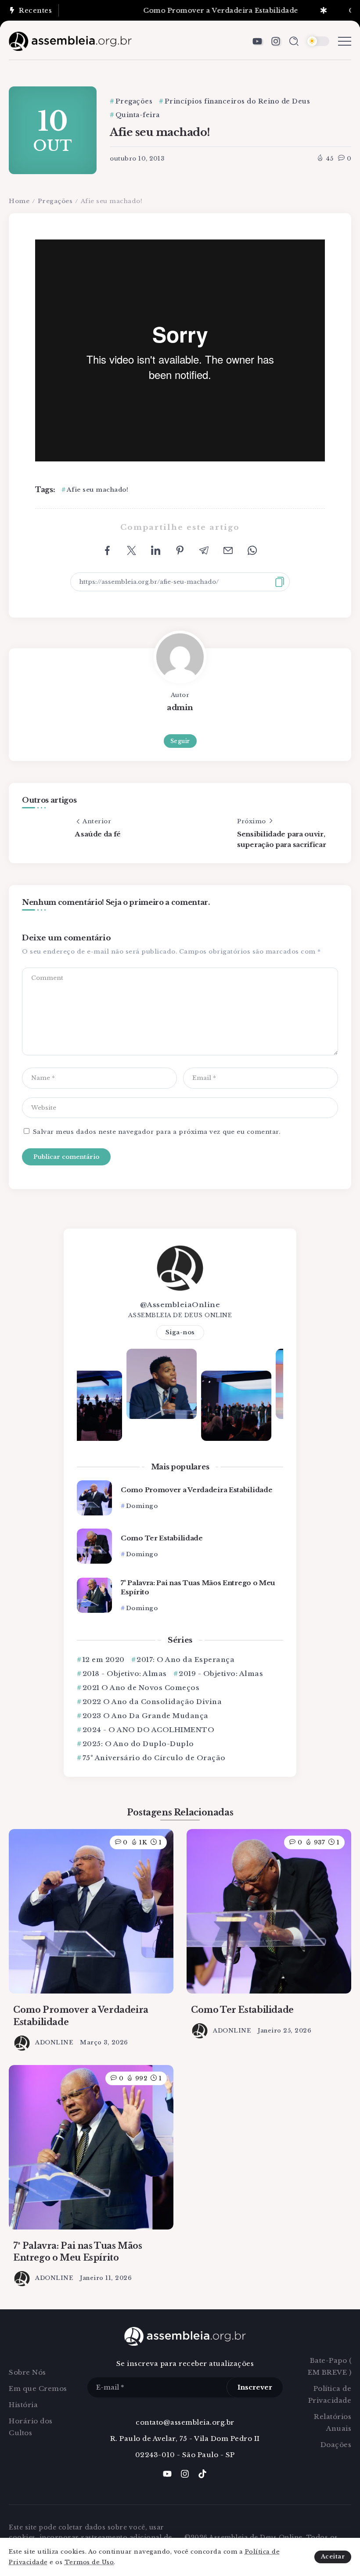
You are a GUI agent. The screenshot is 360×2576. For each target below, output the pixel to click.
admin (180, 707)
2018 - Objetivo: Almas (125, 1674)
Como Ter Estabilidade (162, 1538)
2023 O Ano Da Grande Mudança (146, 1716)
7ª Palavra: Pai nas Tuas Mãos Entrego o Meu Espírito (198, 1587)
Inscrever (255, 2387)
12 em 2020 (104, 1660)
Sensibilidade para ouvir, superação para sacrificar (282, 839)
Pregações (55, 201)
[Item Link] (94, 1498)
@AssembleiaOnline (180, 1305)
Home (19, 201)
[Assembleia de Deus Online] (70, 41)
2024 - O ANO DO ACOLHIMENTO (148, 1730)
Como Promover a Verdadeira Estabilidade (190, 10)
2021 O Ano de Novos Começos (141, 1688)
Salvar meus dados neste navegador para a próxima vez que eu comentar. (157, 1132)
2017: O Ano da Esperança (185, 1660)
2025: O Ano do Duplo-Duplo (138, 1744)
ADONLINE (54, 2042)
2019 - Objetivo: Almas (221, 1674)
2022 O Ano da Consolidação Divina (152, 1702)
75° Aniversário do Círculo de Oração (154, 1758)
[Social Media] (257, 41)
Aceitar (333, 2556)
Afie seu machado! (97, 490)
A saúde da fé (98, 834)
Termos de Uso (89, 2562)
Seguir (180, 741)
